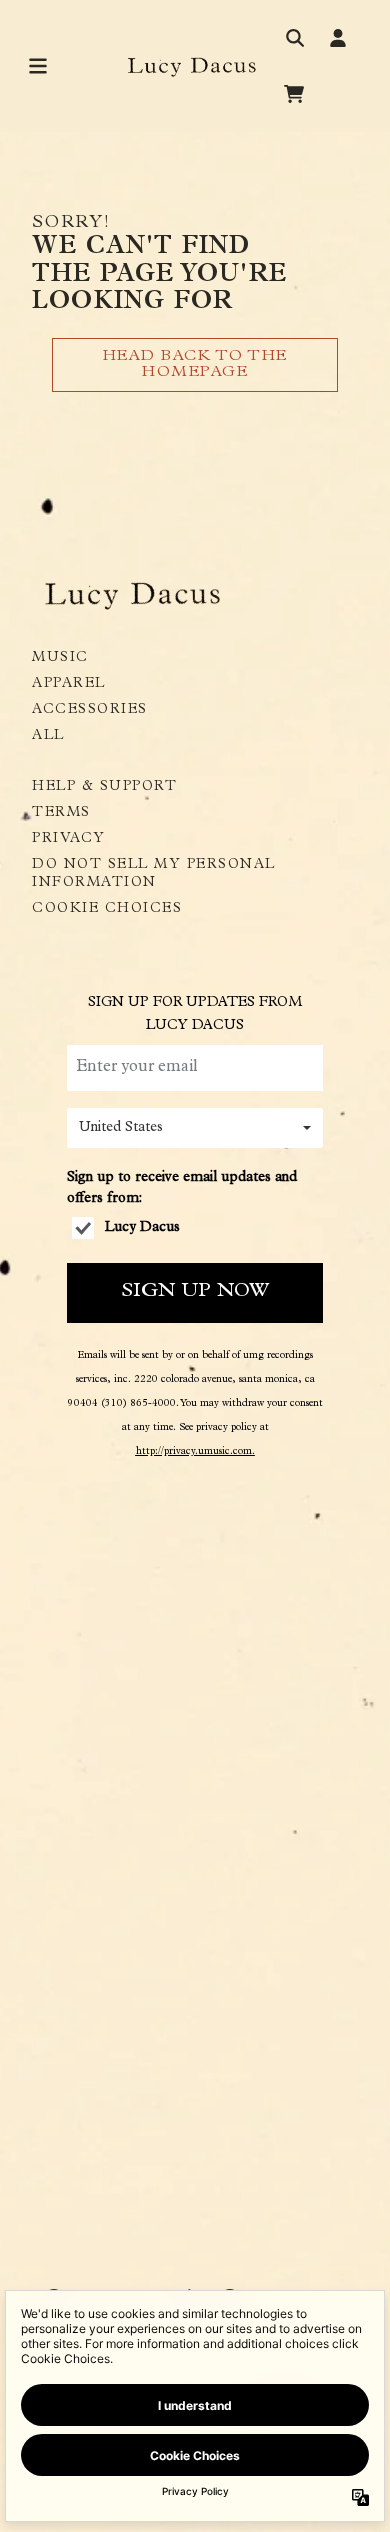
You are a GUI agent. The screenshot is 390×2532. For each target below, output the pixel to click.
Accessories (90, 710)
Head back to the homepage (195, 365)
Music (60, 658)
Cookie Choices (107, 909)
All (48, 736)
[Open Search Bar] (294, 38)
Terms (61, 813)
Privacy (69, 839)
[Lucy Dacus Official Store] (194, 66)
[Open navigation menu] (38, 66)
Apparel (69, 684)
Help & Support (104, 787)
